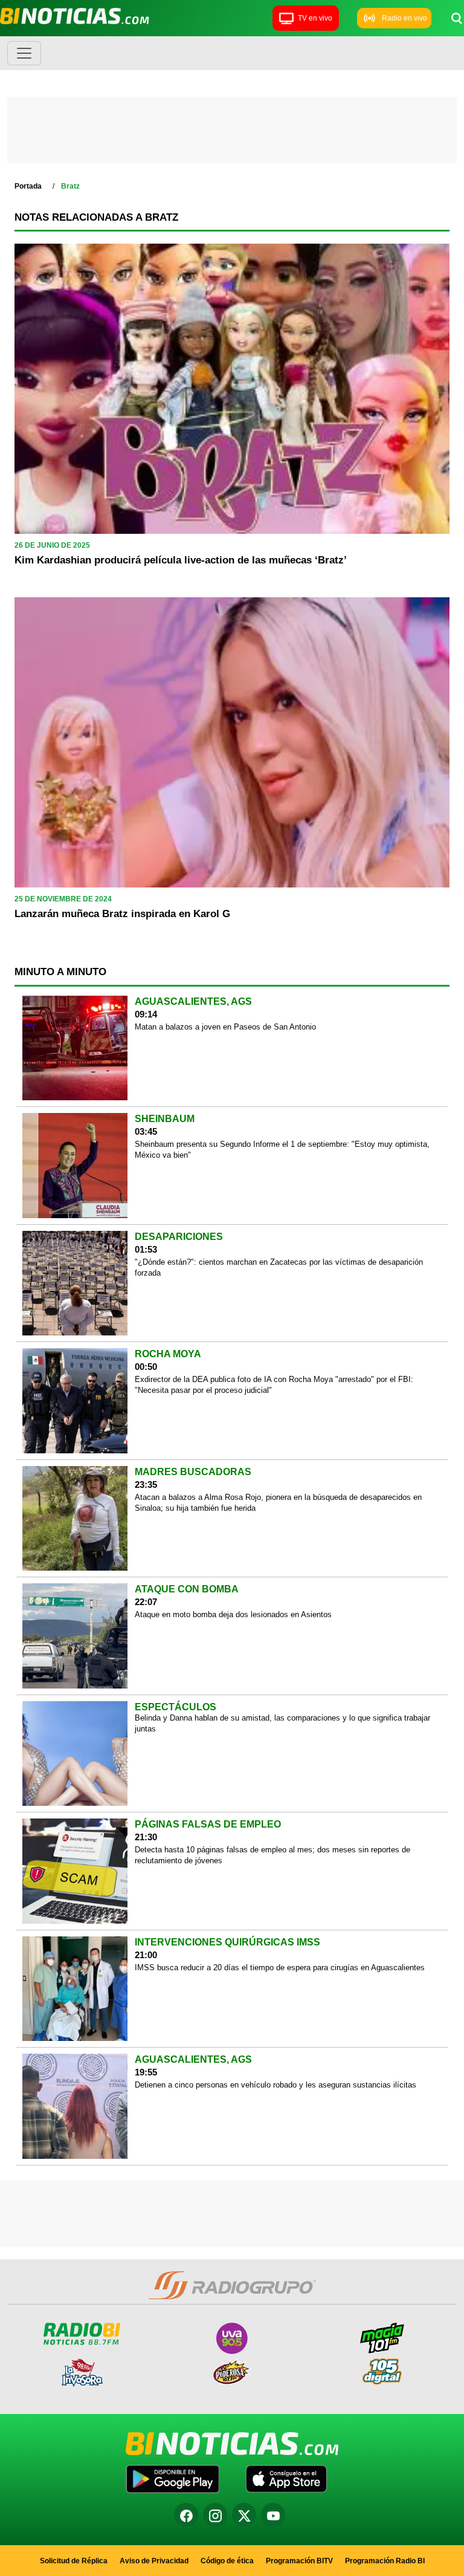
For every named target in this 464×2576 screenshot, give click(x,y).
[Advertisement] (232, 133)
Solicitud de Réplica (74, 2561)
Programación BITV (299, 2561)
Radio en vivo (404, 18)
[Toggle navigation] (24, 53)
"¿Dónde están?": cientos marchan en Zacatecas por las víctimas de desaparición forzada (279, 1267)
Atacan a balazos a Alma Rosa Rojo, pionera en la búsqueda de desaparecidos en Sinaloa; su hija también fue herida (278, 1503)
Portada (28, 186)
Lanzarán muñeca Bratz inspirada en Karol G (122, 914)
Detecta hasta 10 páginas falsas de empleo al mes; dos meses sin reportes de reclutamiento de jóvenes (272, 1855)
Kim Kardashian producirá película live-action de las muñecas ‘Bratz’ (181, 560)
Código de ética (227, 2561)
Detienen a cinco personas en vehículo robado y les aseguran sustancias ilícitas (275, 2085)
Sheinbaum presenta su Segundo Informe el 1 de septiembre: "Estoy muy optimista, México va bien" (282, 1150)
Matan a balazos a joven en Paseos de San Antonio (225, 1027)
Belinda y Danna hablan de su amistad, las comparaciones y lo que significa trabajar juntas (282, 1723)
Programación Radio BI (385, 2561)
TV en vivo (315, 18)
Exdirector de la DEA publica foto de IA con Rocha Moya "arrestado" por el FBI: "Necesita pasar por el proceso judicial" (274, 1385)
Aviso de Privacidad (154, 2561)
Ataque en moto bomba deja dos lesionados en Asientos (233, 1614)
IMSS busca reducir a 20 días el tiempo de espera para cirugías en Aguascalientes (280, 1968)
